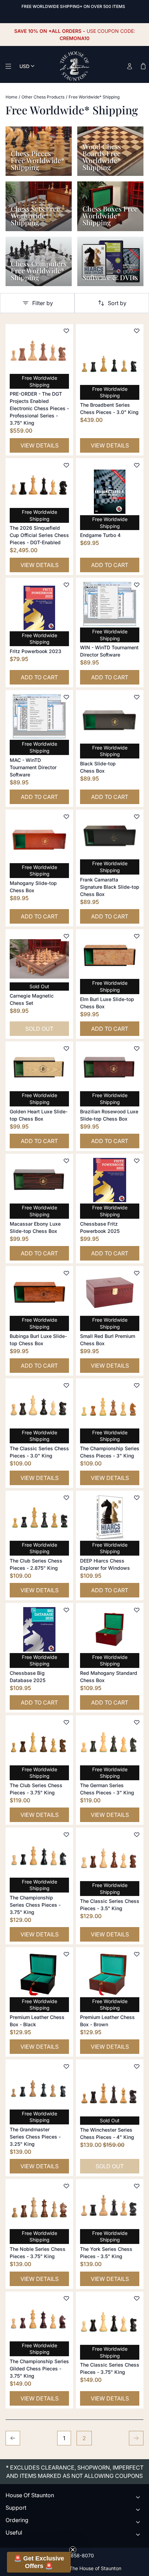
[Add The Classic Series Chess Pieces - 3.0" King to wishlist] (66, 1385)
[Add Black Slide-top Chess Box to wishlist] (137, 697)
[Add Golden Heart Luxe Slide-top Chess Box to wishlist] (66, 1048)
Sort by (117, 303)
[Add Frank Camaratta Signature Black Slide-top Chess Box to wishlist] (137, 817)
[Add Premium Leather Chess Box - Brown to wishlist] (137, 1954)
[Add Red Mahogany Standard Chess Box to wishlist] (137, 1610)
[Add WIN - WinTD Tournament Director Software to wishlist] (137, 585)
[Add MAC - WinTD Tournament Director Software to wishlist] (66, 697)
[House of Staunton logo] (74, 66)
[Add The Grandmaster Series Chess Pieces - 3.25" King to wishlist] (66, 2066)
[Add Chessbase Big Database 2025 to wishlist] (66, 1610)
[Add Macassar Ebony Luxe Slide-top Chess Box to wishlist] (66, 1161)
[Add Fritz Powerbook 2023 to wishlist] (66, 585)
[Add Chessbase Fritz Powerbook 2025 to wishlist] (137, 1161)
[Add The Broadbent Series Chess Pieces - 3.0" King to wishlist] (137, 331)
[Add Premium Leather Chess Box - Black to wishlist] (66, 1954)
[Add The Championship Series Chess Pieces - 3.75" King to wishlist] (66, 1834)
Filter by (43, 303)
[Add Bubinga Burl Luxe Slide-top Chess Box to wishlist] (66, 1273)
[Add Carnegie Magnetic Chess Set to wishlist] (66, 936)
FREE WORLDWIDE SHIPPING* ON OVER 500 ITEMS (73, 6)
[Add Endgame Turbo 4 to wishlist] (137, 465)
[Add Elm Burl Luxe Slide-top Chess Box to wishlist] (137, 936)
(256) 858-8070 (75, 2555)
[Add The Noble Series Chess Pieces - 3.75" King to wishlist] (66, 2186)
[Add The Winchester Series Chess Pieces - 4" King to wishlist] (137, 2066)
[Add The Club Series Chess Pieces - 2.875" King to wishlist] (66, 1498)
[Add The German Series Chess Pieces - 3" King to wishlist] (137, 1722)
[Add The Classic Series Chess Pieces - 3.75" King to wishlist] (137, 2299)
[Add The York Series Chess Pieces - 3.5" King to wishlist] (137, 2186)
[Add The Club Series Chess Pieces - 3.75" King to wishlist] (66, 1722)
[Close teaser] (73, 2550)
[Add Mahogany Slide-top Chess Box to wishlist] (66, 817)
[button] (39, 2562)
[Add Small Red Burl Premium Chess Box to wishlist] (137, 1273)
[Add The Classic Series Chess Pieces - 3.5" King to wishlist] (137, 1834)
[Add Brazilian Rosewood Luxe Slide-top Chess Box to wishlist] (137, 1048)
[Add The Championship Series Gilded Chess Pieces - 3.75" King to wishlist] (66, 2299)
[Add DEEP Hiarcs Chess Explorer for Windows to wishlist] (137, 1498)
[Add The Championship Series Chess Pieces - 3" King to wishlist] (137, 1385)
